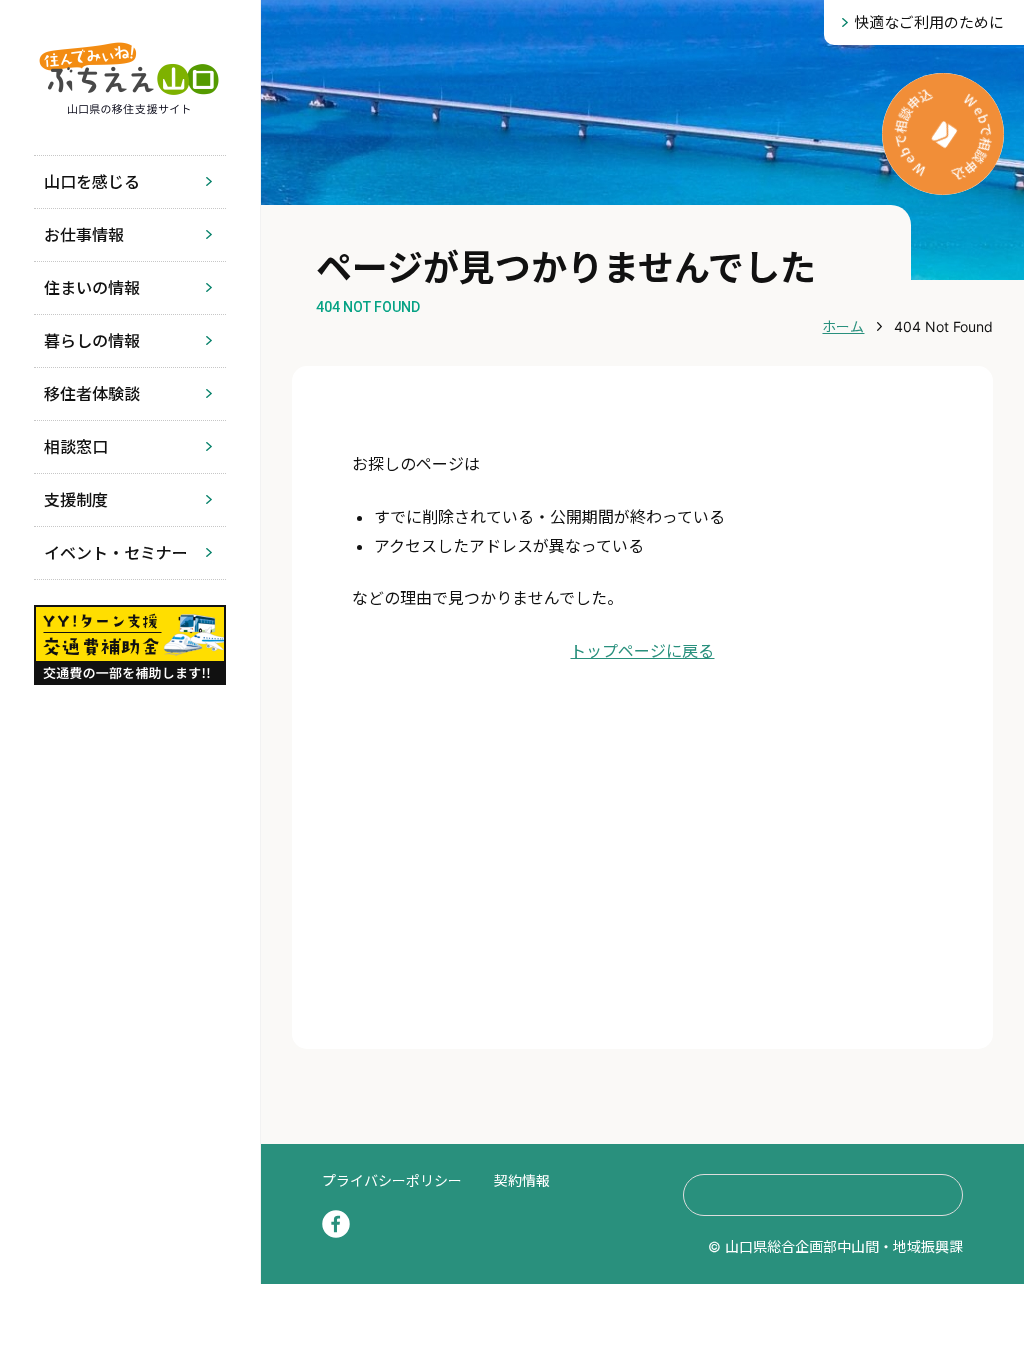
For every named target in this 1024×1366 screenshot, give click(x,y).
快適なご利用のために (929, 22)
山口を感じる (92, 182)
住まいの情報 (92, 288)
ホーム (843, 326)
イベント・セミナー (116, 553)
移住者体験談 (92, 394)
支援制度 (76, 500)
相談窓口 (76, 447)
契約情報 (522, 1180)
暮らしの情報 (92, 341)
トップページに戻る (642, 651)
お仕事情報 (84, 235)
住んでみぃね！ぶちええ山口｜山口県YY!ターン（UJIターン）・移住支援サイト (129, 78)
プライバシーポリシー (392, 1180)
